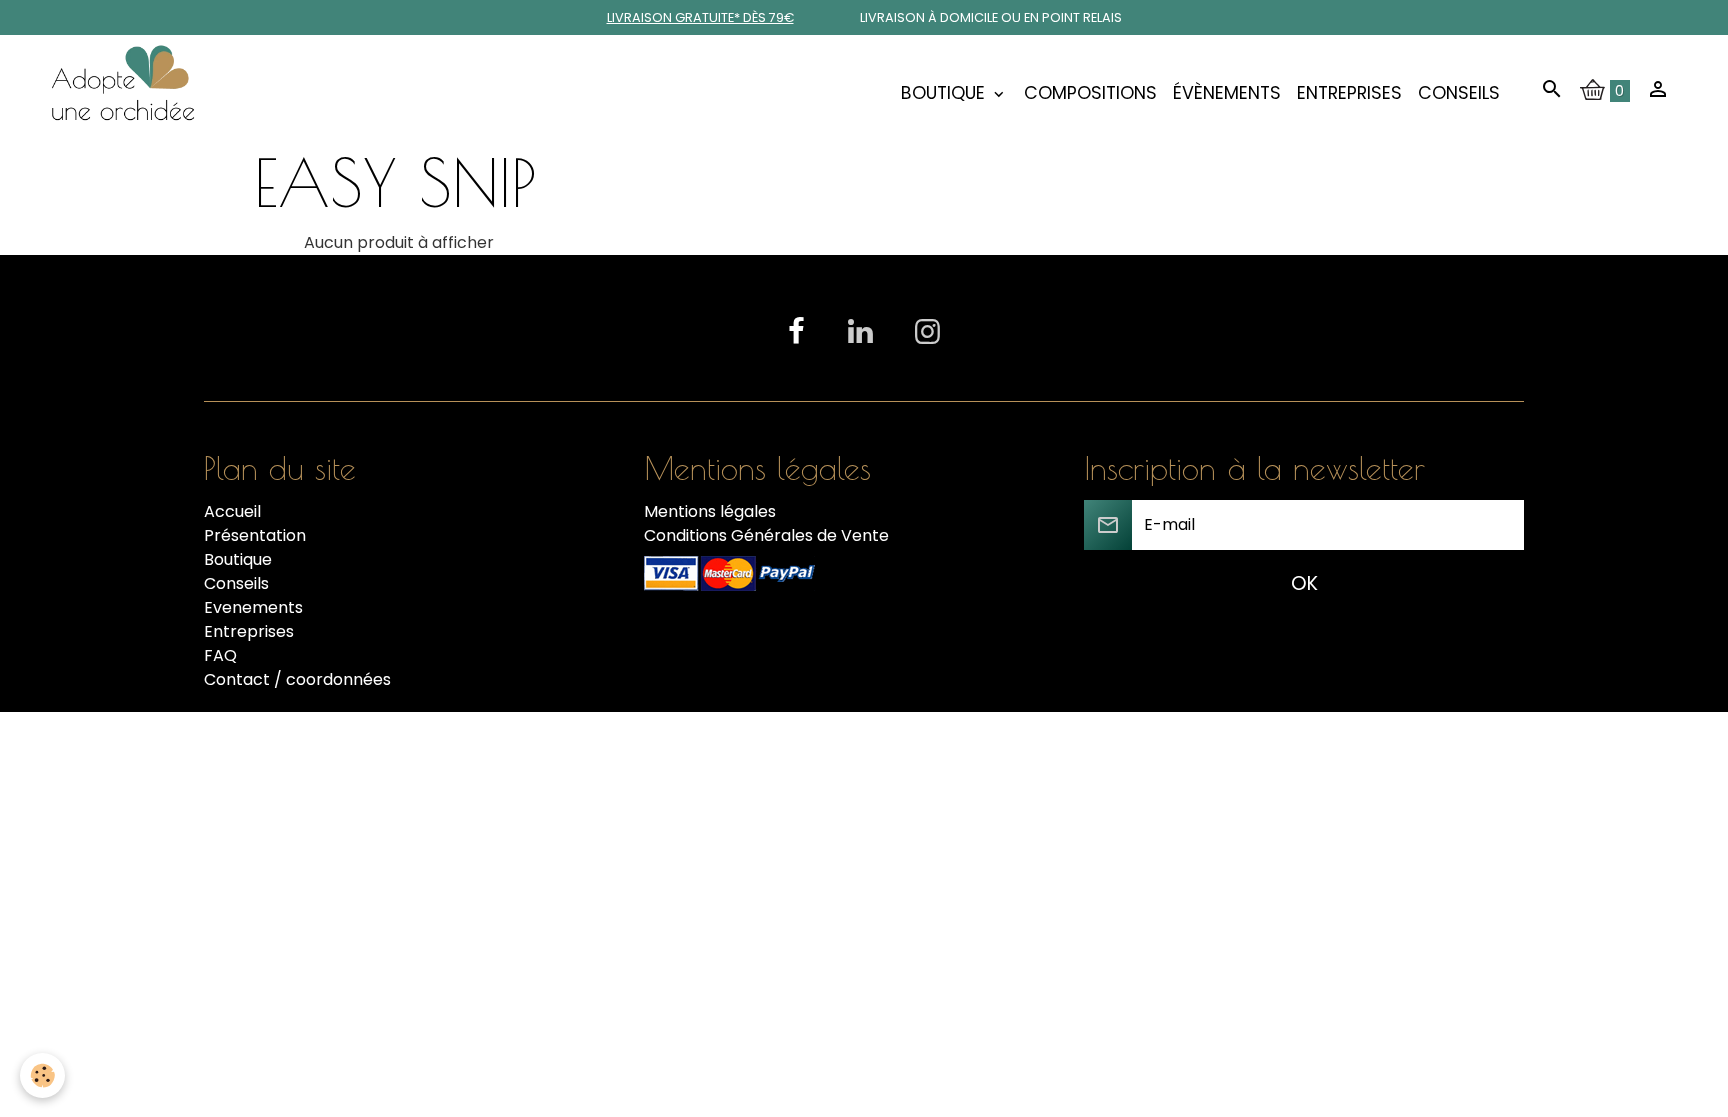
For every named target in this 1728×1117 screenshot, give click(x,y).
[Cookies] (42, 1075)
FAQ (220, 655)
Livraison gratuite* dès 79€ (700, 17)
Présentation (255, 535)
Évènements (1227, 93)
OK (1304, 583)
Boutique (945, 93)
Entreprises (1349, 93)
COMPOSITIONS (1090, 93)
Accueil (232, 511)
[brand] (127, 93)
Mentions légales (710, 511)
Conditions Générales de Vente (766, 535)
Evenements (253, 607)
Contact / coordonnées (297, 679)
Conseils (1459, 93)
